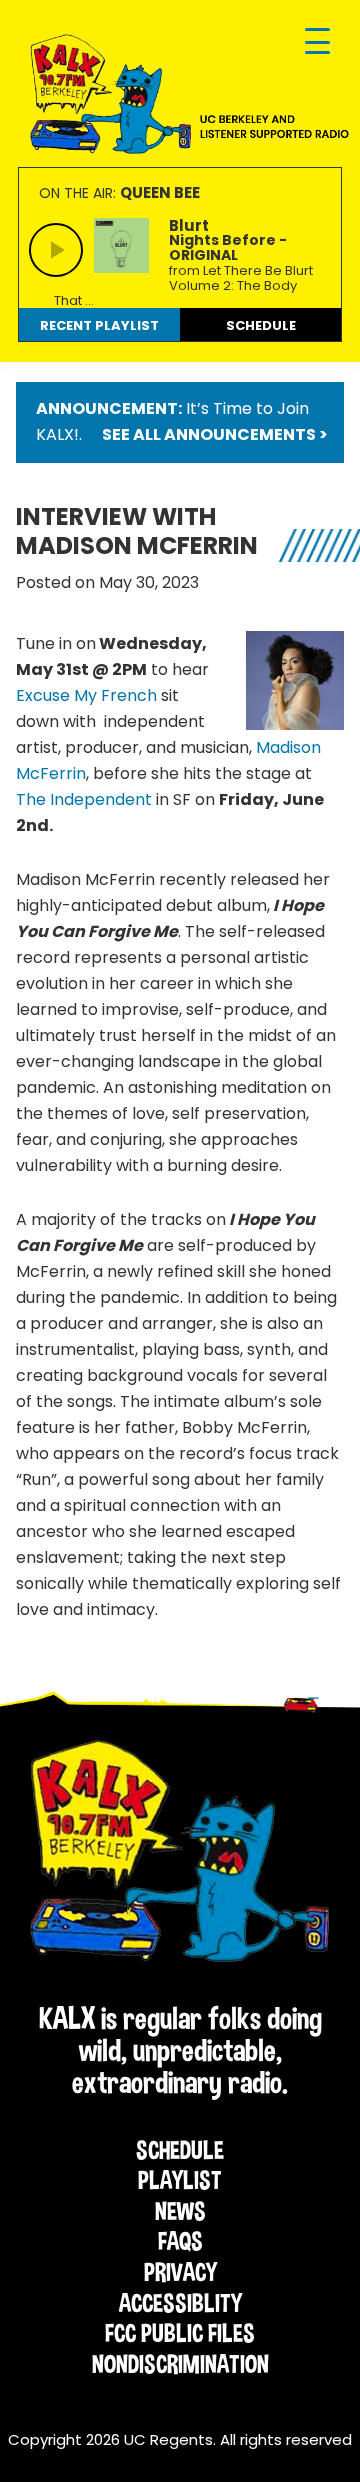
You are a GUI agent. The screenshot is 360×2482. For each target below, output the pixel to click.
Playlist (180, 2180)
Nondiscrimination (180, 2364)
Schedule (180, 2150)
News (180, 2211)
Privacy (180, 2272)
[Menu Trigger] (317, 42)
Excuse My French (86, 695)
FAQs (180, 2241)
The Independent (84, 799)
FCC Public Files (180, 2333)
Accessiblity (180, 2303)
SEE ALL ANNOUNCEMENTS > (215, 434)
